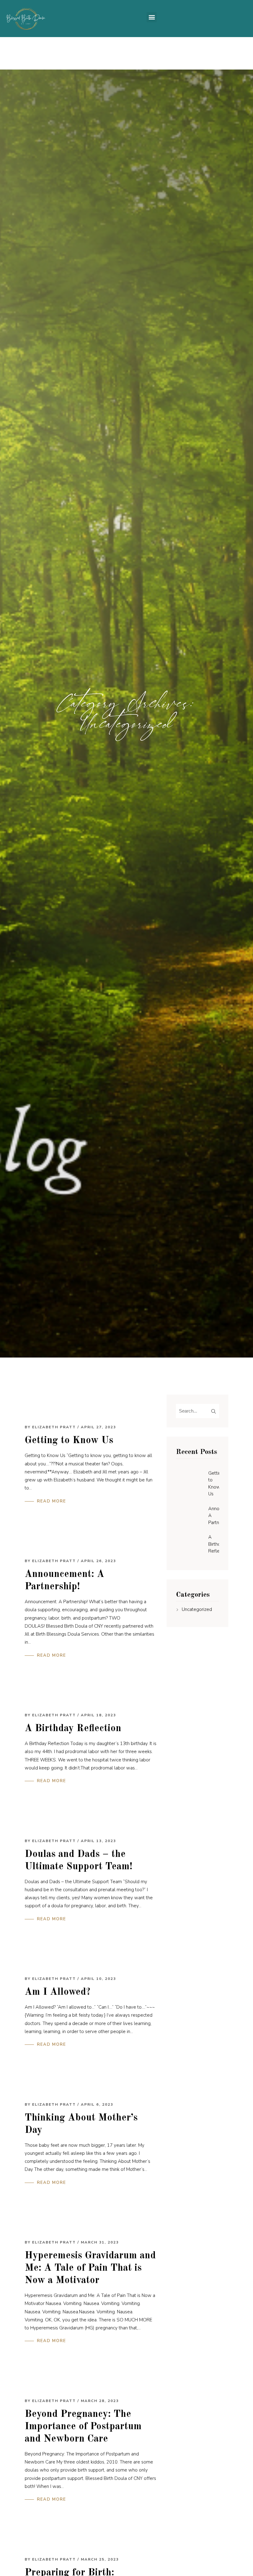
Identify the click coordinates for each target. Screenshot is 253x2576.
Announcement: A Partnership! (214, 1516)
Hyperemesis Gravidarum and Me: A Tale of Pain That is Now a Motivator (90, 2268)
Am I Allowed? (58, 1992)
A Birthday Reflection (73, 1729)
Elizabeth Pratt (54, 1427)
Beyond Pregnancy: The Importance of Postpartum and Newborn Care (83, 2427)
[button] (152, 17)
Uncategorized (197, 1609)
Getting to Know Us (69, 1441)
